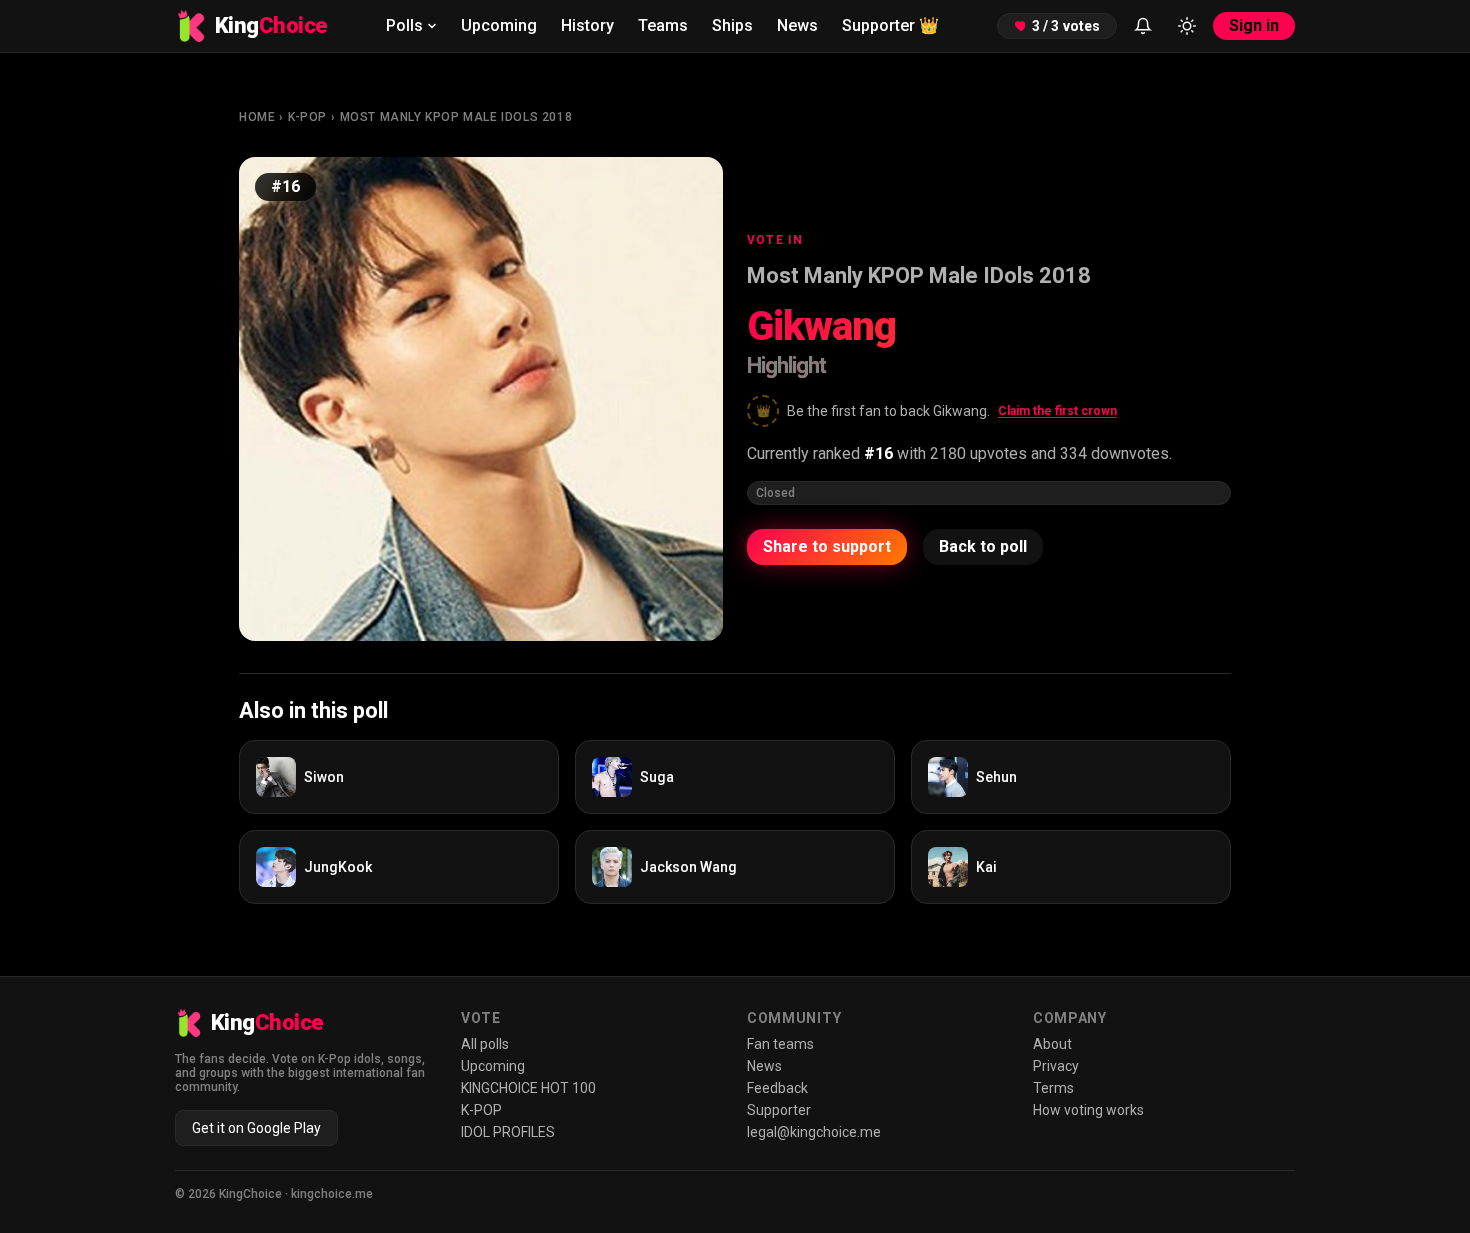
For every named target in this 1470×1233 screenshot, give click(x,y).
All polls (485, 1044)
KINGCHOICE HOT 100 (528, 1088)
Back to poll (983, 546)
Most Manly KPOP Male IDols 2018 (456, 117)
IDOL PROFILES (508, 1132)
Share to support (827, 546)
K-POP (307, 117)
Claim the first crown (1057, 411)
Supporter (890, 25)
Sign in (1254, 25)
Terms (1053, 1088)
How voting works (1088, 1110)
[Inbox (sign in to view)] (1143, 26)
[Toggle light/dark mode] (1187, 26)
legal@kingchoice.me (814, 1132)
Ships (732, 25)
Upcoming (499, 25)
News (797, 25)
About (1052, 1044)
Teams (663, 25)
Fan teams (780, 1044)
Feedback (777, 1088)
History (587, 25)
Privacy (1056, 1066)
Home (257, 117)
